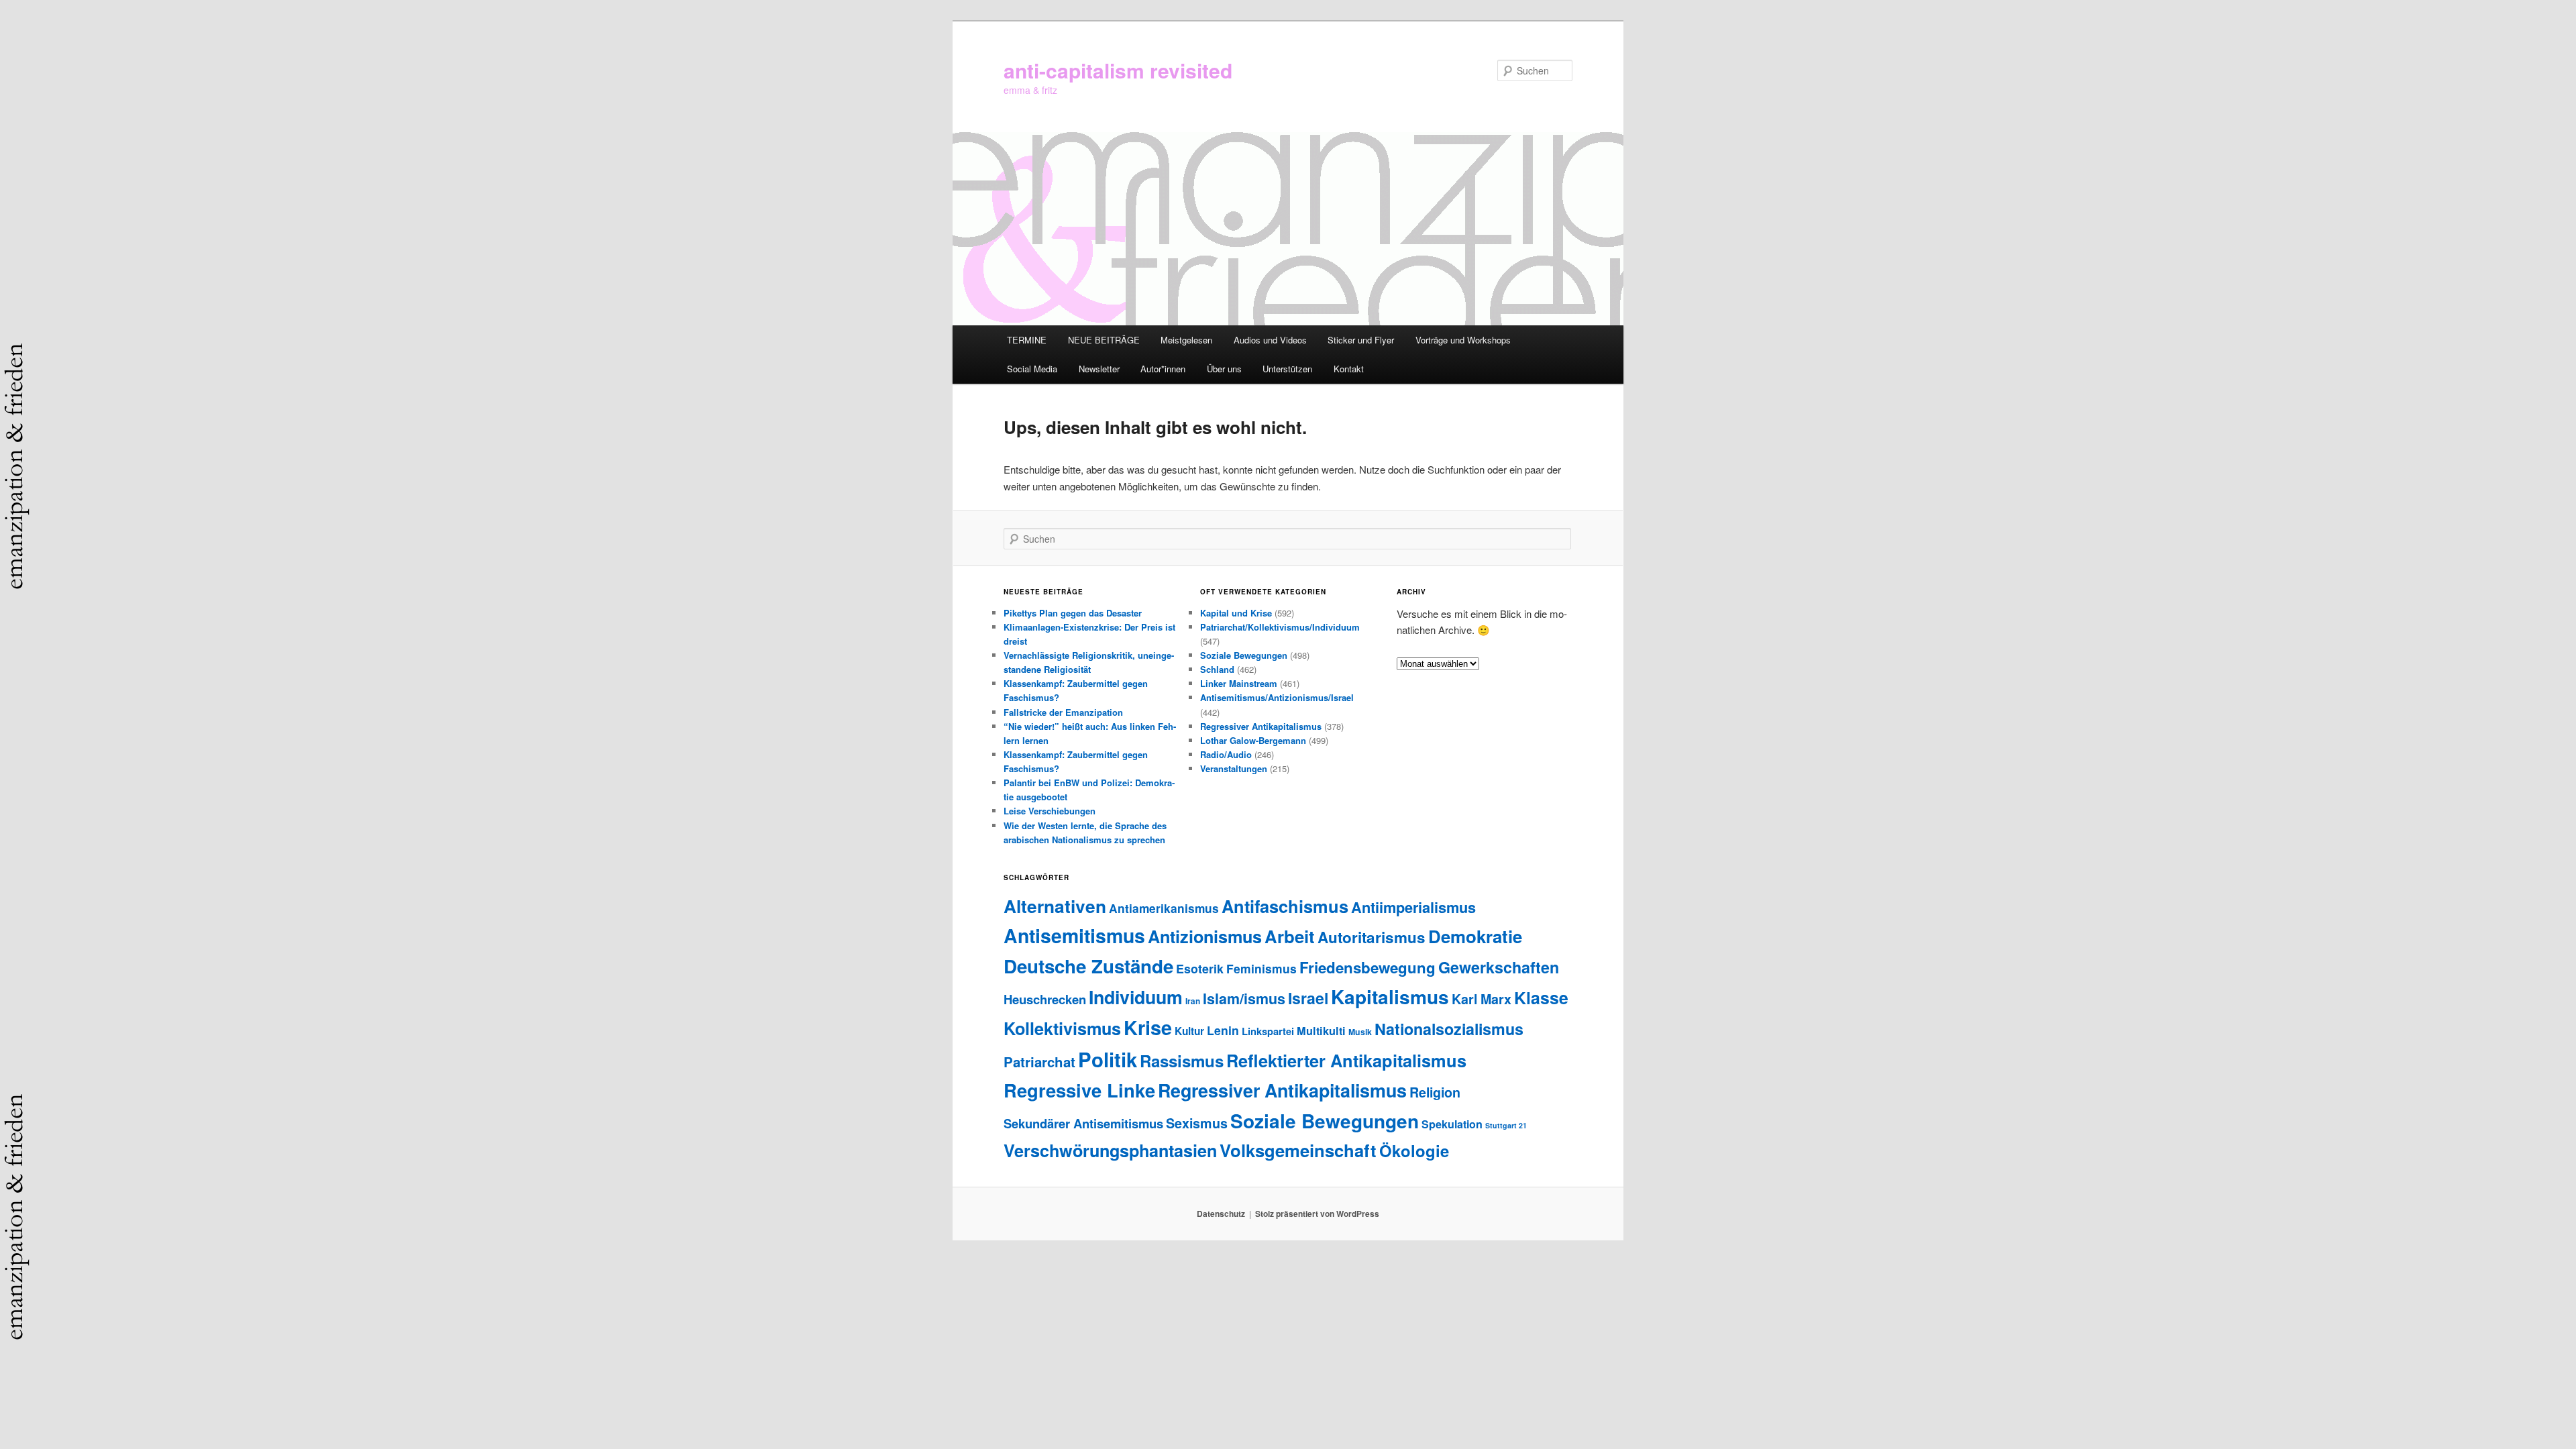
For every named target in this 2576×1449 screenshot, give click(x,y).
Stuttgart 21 (1506, 1125)
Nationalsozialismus (1449, 1029)
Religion (1435, 1092)
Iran (1193, 1001)
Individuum (1136, 997)
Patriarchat (1039, 1062)
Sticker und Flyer (1361, 340)
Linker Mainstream (1239, 683)
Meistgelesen (1186, 340)
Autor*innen (1163, 369)
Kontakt (1349, 369)
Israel (1308, 998)
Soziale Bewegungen (1244, 655)
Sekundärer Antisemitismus (1083, 1123)
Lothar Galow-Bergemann (1253, 740)
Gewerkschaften (1499, 967)
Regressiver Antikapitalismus (1261, 726)
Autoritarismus (1372, 937)
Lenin (1223, 1030)
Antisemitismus (1074, 935)
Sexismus (1197, 1123)
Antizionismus (1205, 936)
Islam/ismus (1244, 999)
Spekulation (1452, 1124)
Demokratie (1475, 936)
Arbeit (1290, 936)
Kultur (1189, 1031)
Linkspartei (1268, 1031)
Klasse (1541, 998)
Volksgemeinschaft (1298, 1150)
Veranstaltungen (1234, 768)
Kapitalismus (1390, 997)
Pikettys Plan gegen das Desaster (1073, 613)
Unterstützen (1287, 369)
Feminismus (1262, 968)
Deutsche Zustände (1088, 966)
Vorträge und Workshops (1463, 340)
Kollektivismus (1062, 1028)
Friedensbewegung (1367, 967)
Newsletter (1099, 369)
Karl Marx (1482, 999)
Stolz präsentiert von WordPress (1317, 1214)
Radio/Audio (1226, 754)
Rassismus (1182, 1061)
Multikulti (1321, 1031)
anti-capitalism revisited (1118, 70)
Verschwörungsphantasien (1110, 1150)
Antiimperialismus (1413, 907)
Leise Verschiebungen (1050, 811)
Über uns (1224, 369)
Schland (1217, 669)
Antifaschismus (1285, 906)
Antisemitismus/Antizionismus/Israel (1277, 697)
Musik (1360, 1032)
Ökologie (1414, 1150)
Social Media (1032, 369)
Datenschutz (1221, 1214)
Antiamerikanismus (1164, 908)
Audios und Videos (1270, 340)
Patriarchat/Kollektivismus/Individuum (1280, 627)
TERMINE (1027, 340)
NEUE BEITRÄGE (1104, 340)
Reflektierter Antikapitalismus (1346, 1060)
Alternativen (1055, 906)
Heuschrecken (1045, 999)
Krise (1148, 1027)
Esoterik (1200, 968)
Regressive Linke (1079, 1090)
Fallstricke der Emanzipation (1063, 712)
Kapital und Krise (1236, 613)
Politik (1108, 1059)
